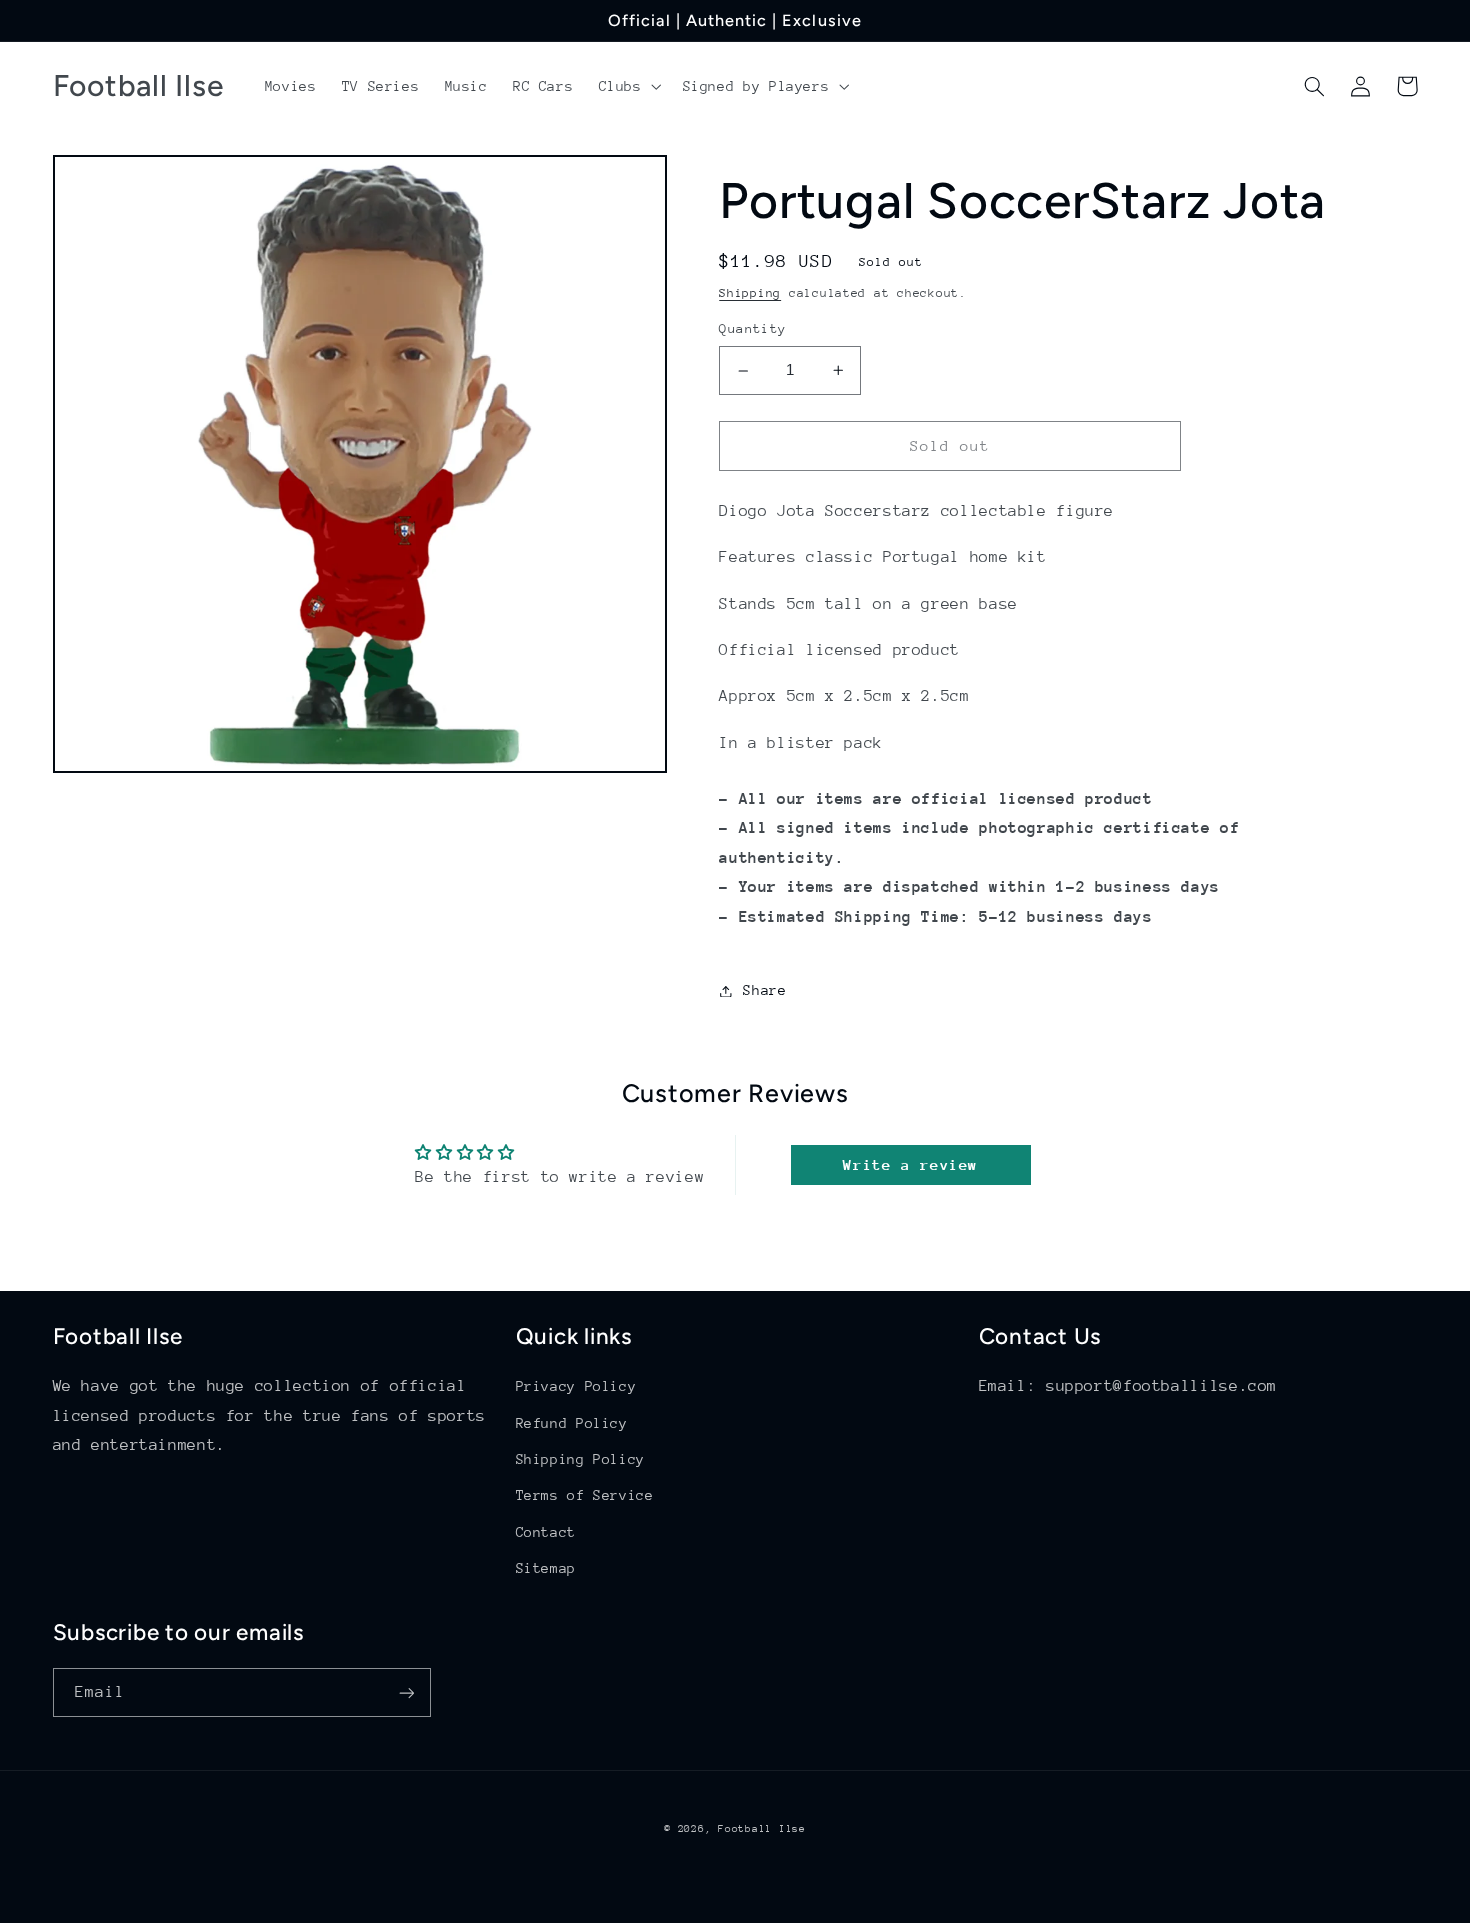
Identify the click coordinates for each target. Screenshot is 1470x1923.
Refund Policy (572, 1423)
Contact (546, 1532)
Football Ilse (762, 1829)
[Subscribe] (406, 1692)
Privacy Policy (576, 1386)
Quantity (752, 329)
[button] (628, 86)
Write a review (910, 1164)
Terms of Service (585, 1495)
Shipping (750, 293)
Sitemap (546, 1568)
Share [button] (764, 990)
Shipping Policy (580, 1459)
